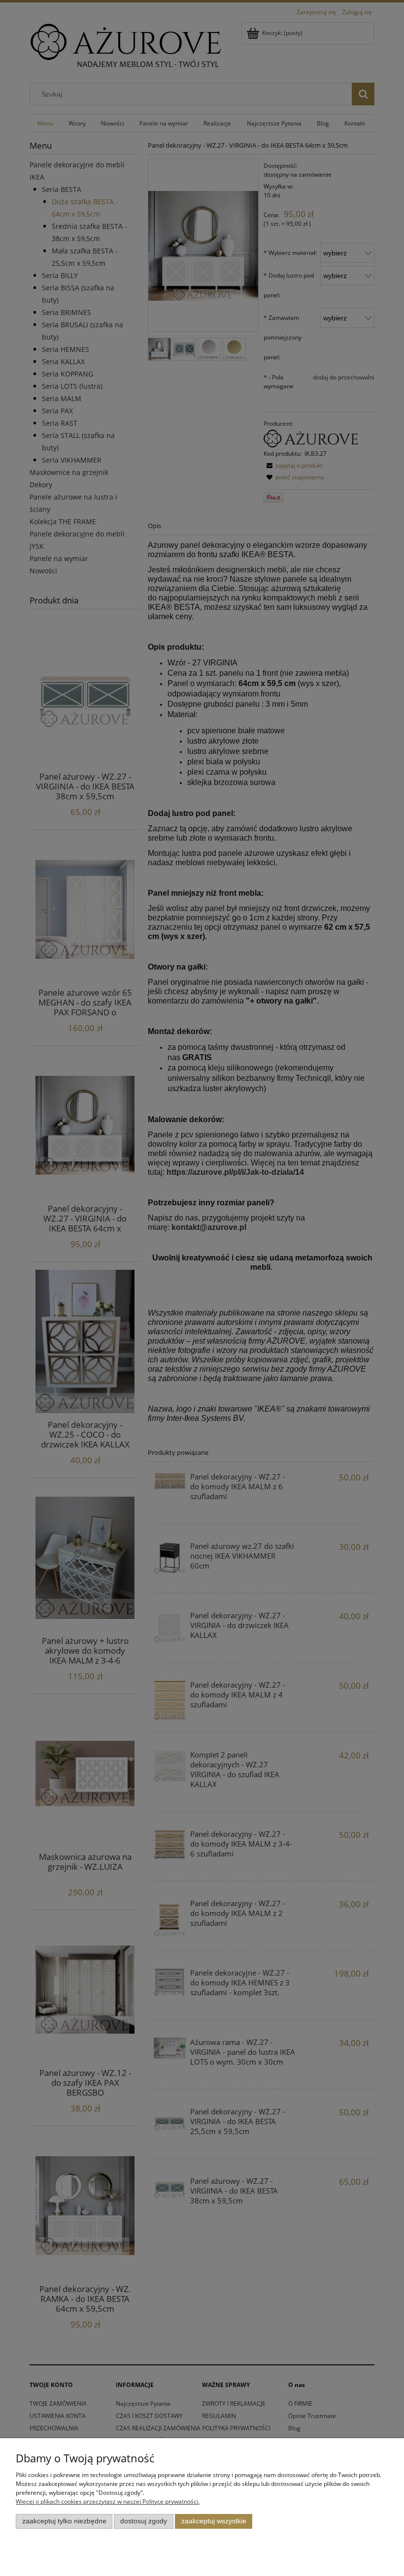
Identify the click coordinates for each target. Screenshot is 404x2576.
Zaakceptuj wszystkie (214, 2521)
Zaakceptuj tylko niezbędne (64, 2521)
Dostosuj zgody (144, 2521)
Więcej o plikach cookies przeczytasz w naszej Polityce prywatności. (108, 2501)
